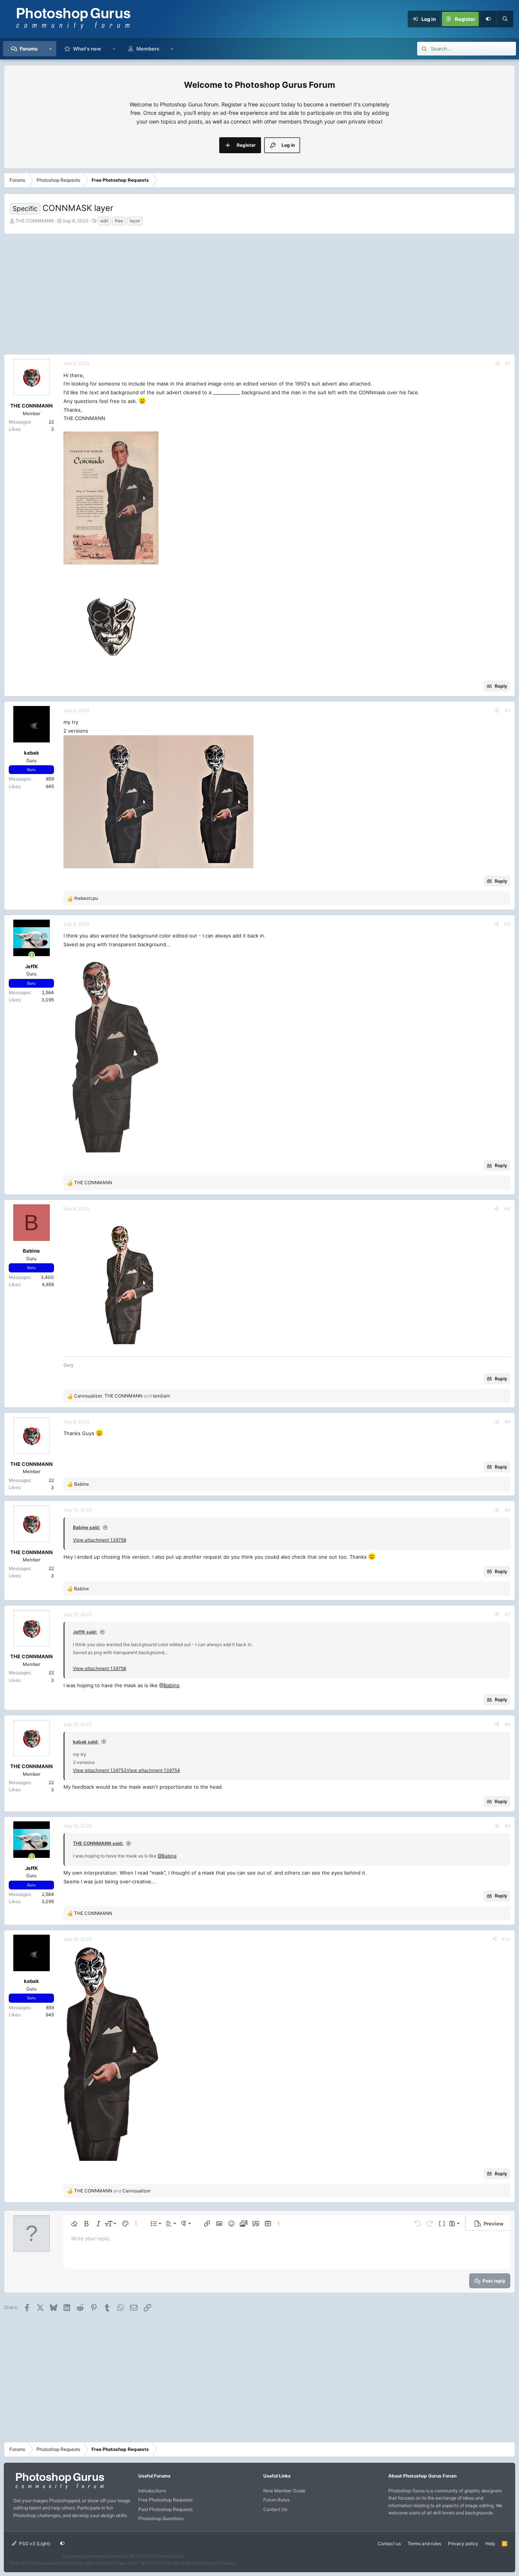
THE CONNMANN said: (98, 1843)
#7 (507, 1614)
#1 (508, 363)
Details (228, 2563)
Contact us (389, 2543)
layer (135, 221)
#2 (507, 710)
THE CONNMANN (35, 221)
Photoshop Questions (161, 2518)
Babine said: (87, 1527)
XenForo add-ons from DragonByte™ (104, 2563)
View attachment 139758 (100, 1540)
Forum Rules (276, 2500)
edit (104, 221)
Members (148, 49)
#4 (507, 1209)
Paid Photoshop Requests (165, 2509)
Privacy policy (463, 2543)
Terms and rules (424, 2543)
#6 (507, 1510)
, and (122, 1396)
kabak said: (86, 1742)
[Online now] (32, 955)
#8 (507, 1724)
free (119, 221)
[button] (51, 49)
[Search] (505, 19)
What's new (87, 49)
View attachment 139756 (100, 1668)
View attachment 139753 (100, 1770)
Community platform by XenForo (123, 2556)
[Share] (497, 363)
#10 (506, 1939)
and (112, 2191)
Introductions (152, 2491)
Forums (29, 49)
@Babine (169, 1685)
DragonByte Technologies (193, 2563)
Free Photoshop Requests (165, 2500)
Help (490, 2543)
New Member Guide (284, 2491)
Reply (501, 686)
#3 (507, 924)
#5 (507, 1422)
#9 (507, 1826)
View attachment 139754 (153, 1770)
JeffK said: (85, 1632)
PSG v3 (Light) (34, 2543)
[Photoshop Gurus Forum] (59, 2489)
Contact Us (275, 2509)
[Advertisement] (259, 293)
